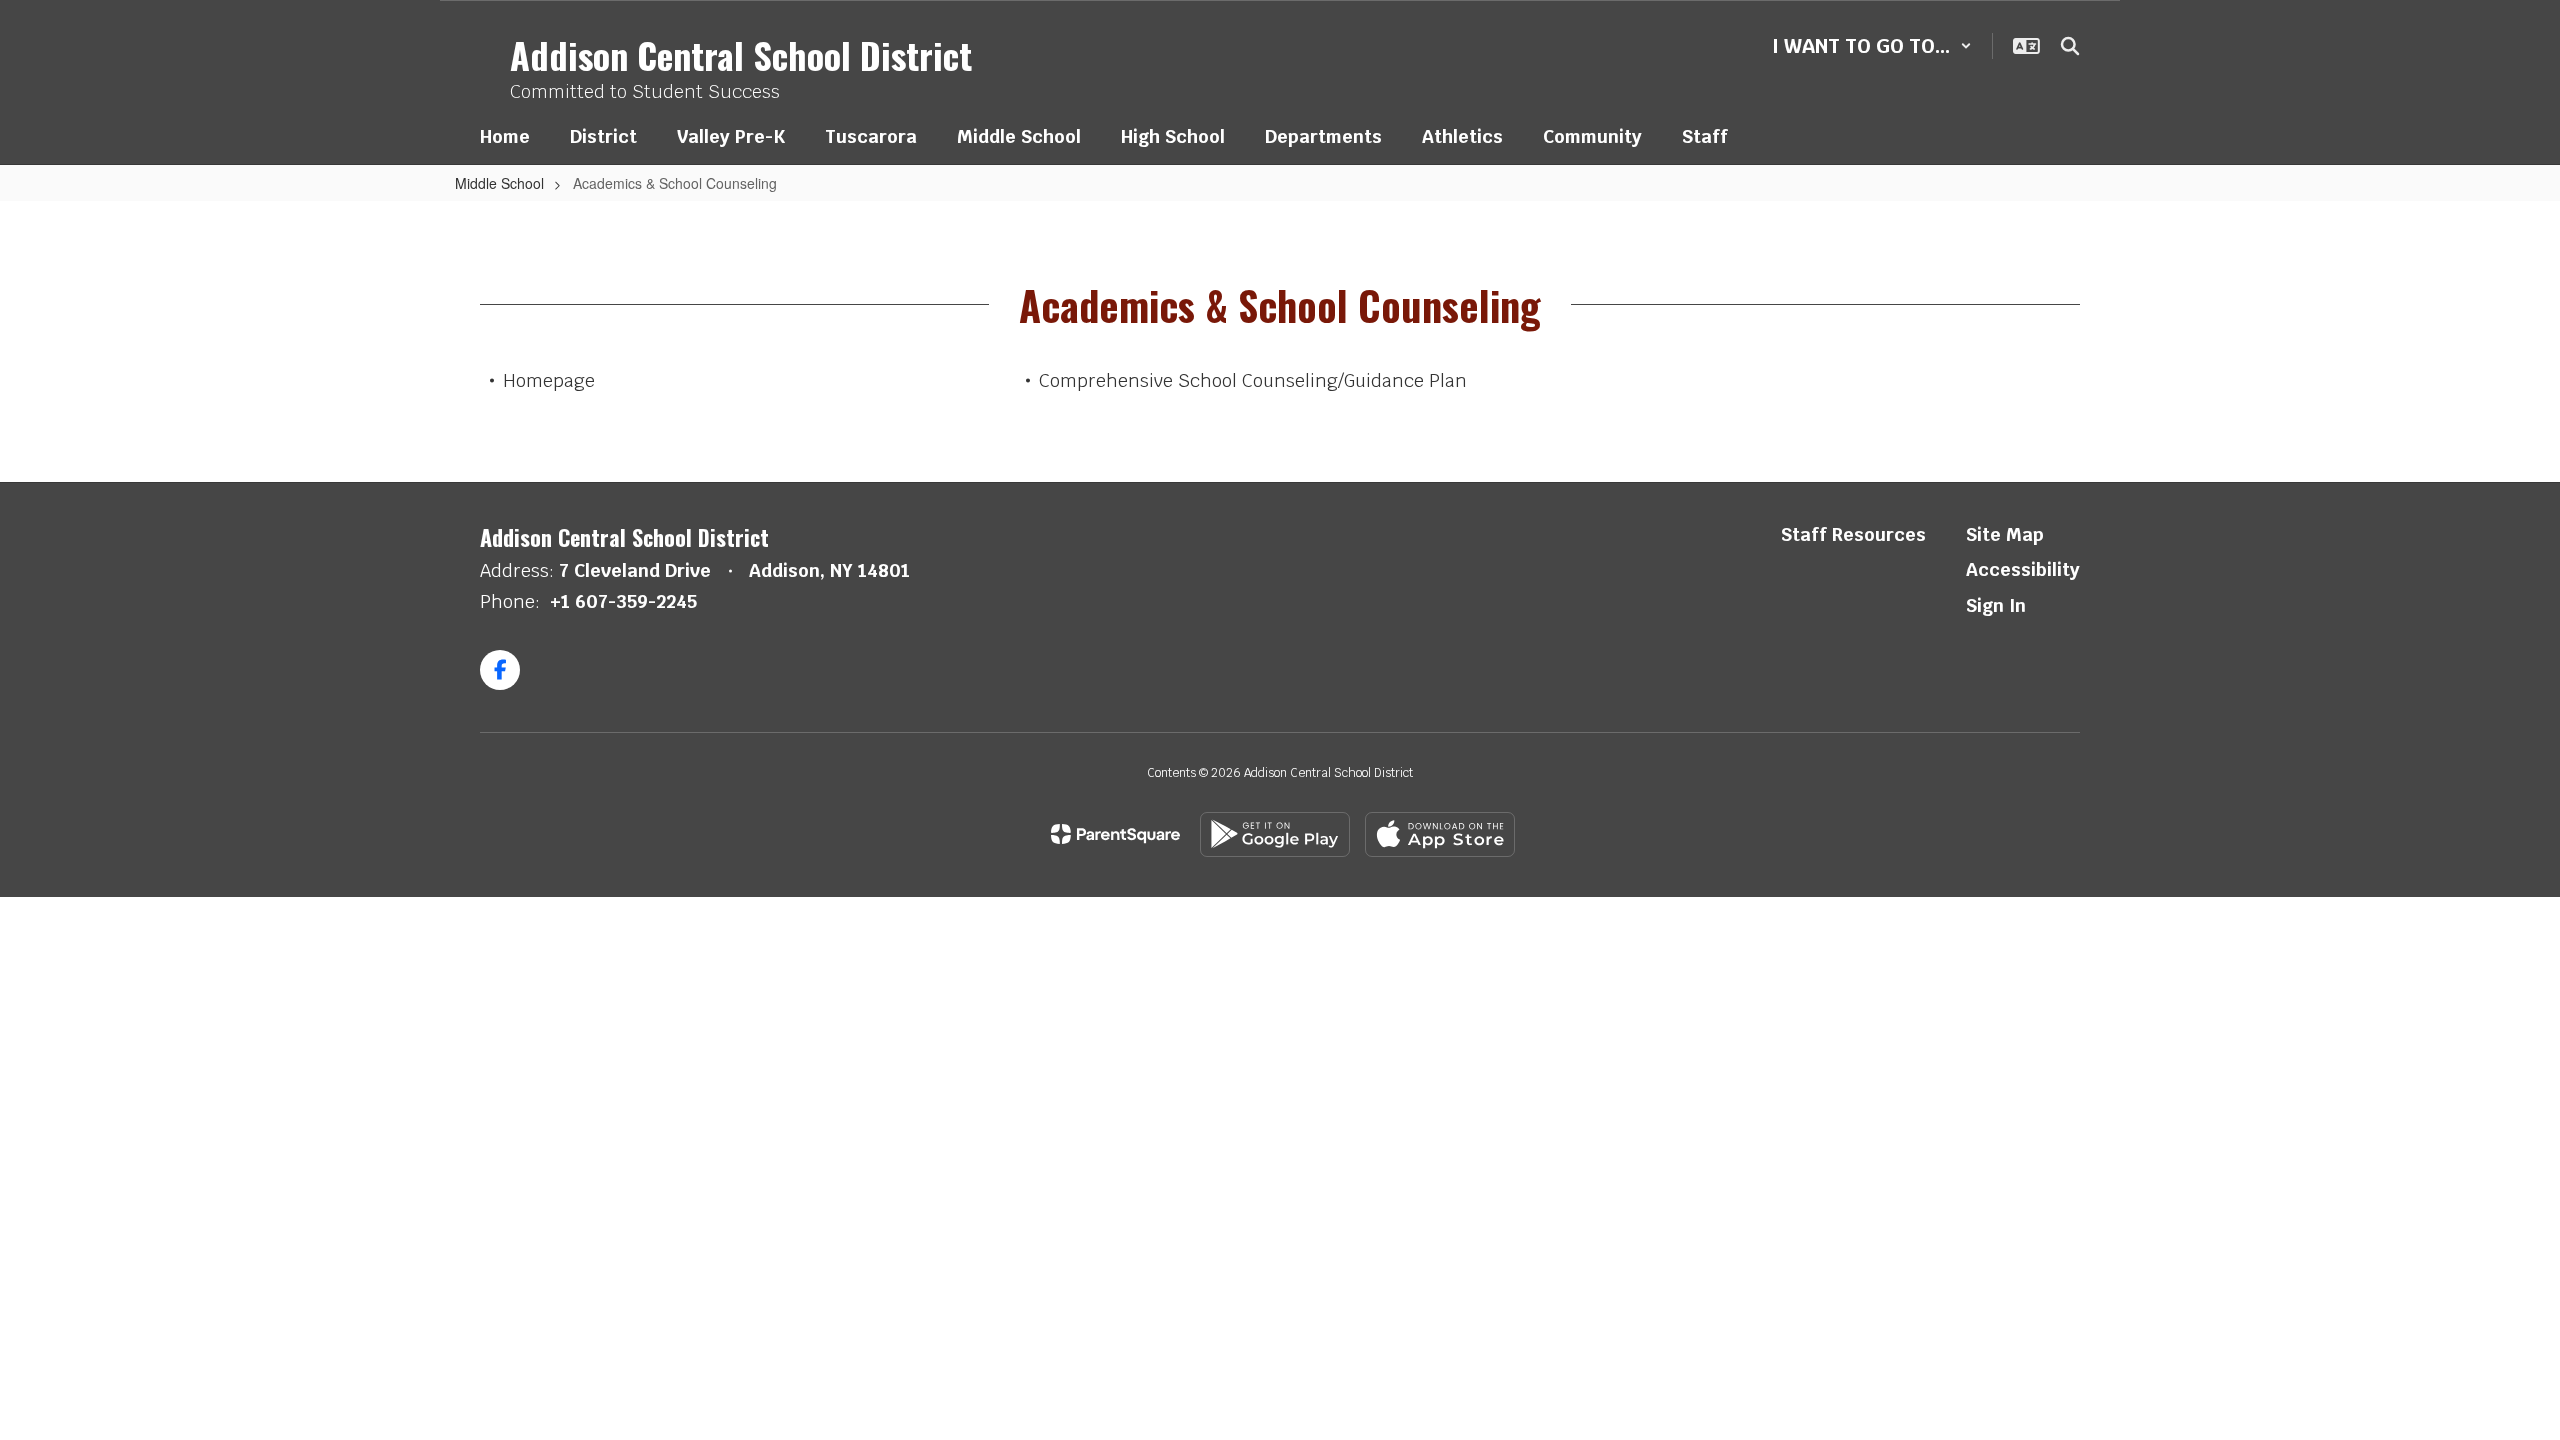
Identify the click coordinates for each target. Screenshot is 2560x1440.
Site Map (2005, 534)
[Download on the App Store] (1440, 834)
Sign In (1996, 605)
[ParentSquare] (1115, 834)
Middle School (499, 183)
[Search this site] (2070, 46)
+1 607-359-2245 (623, 601)
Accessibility (2023, 569)
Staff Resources (1853, 534)
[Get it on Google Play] (1275, 834)
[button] (1872, 46)
